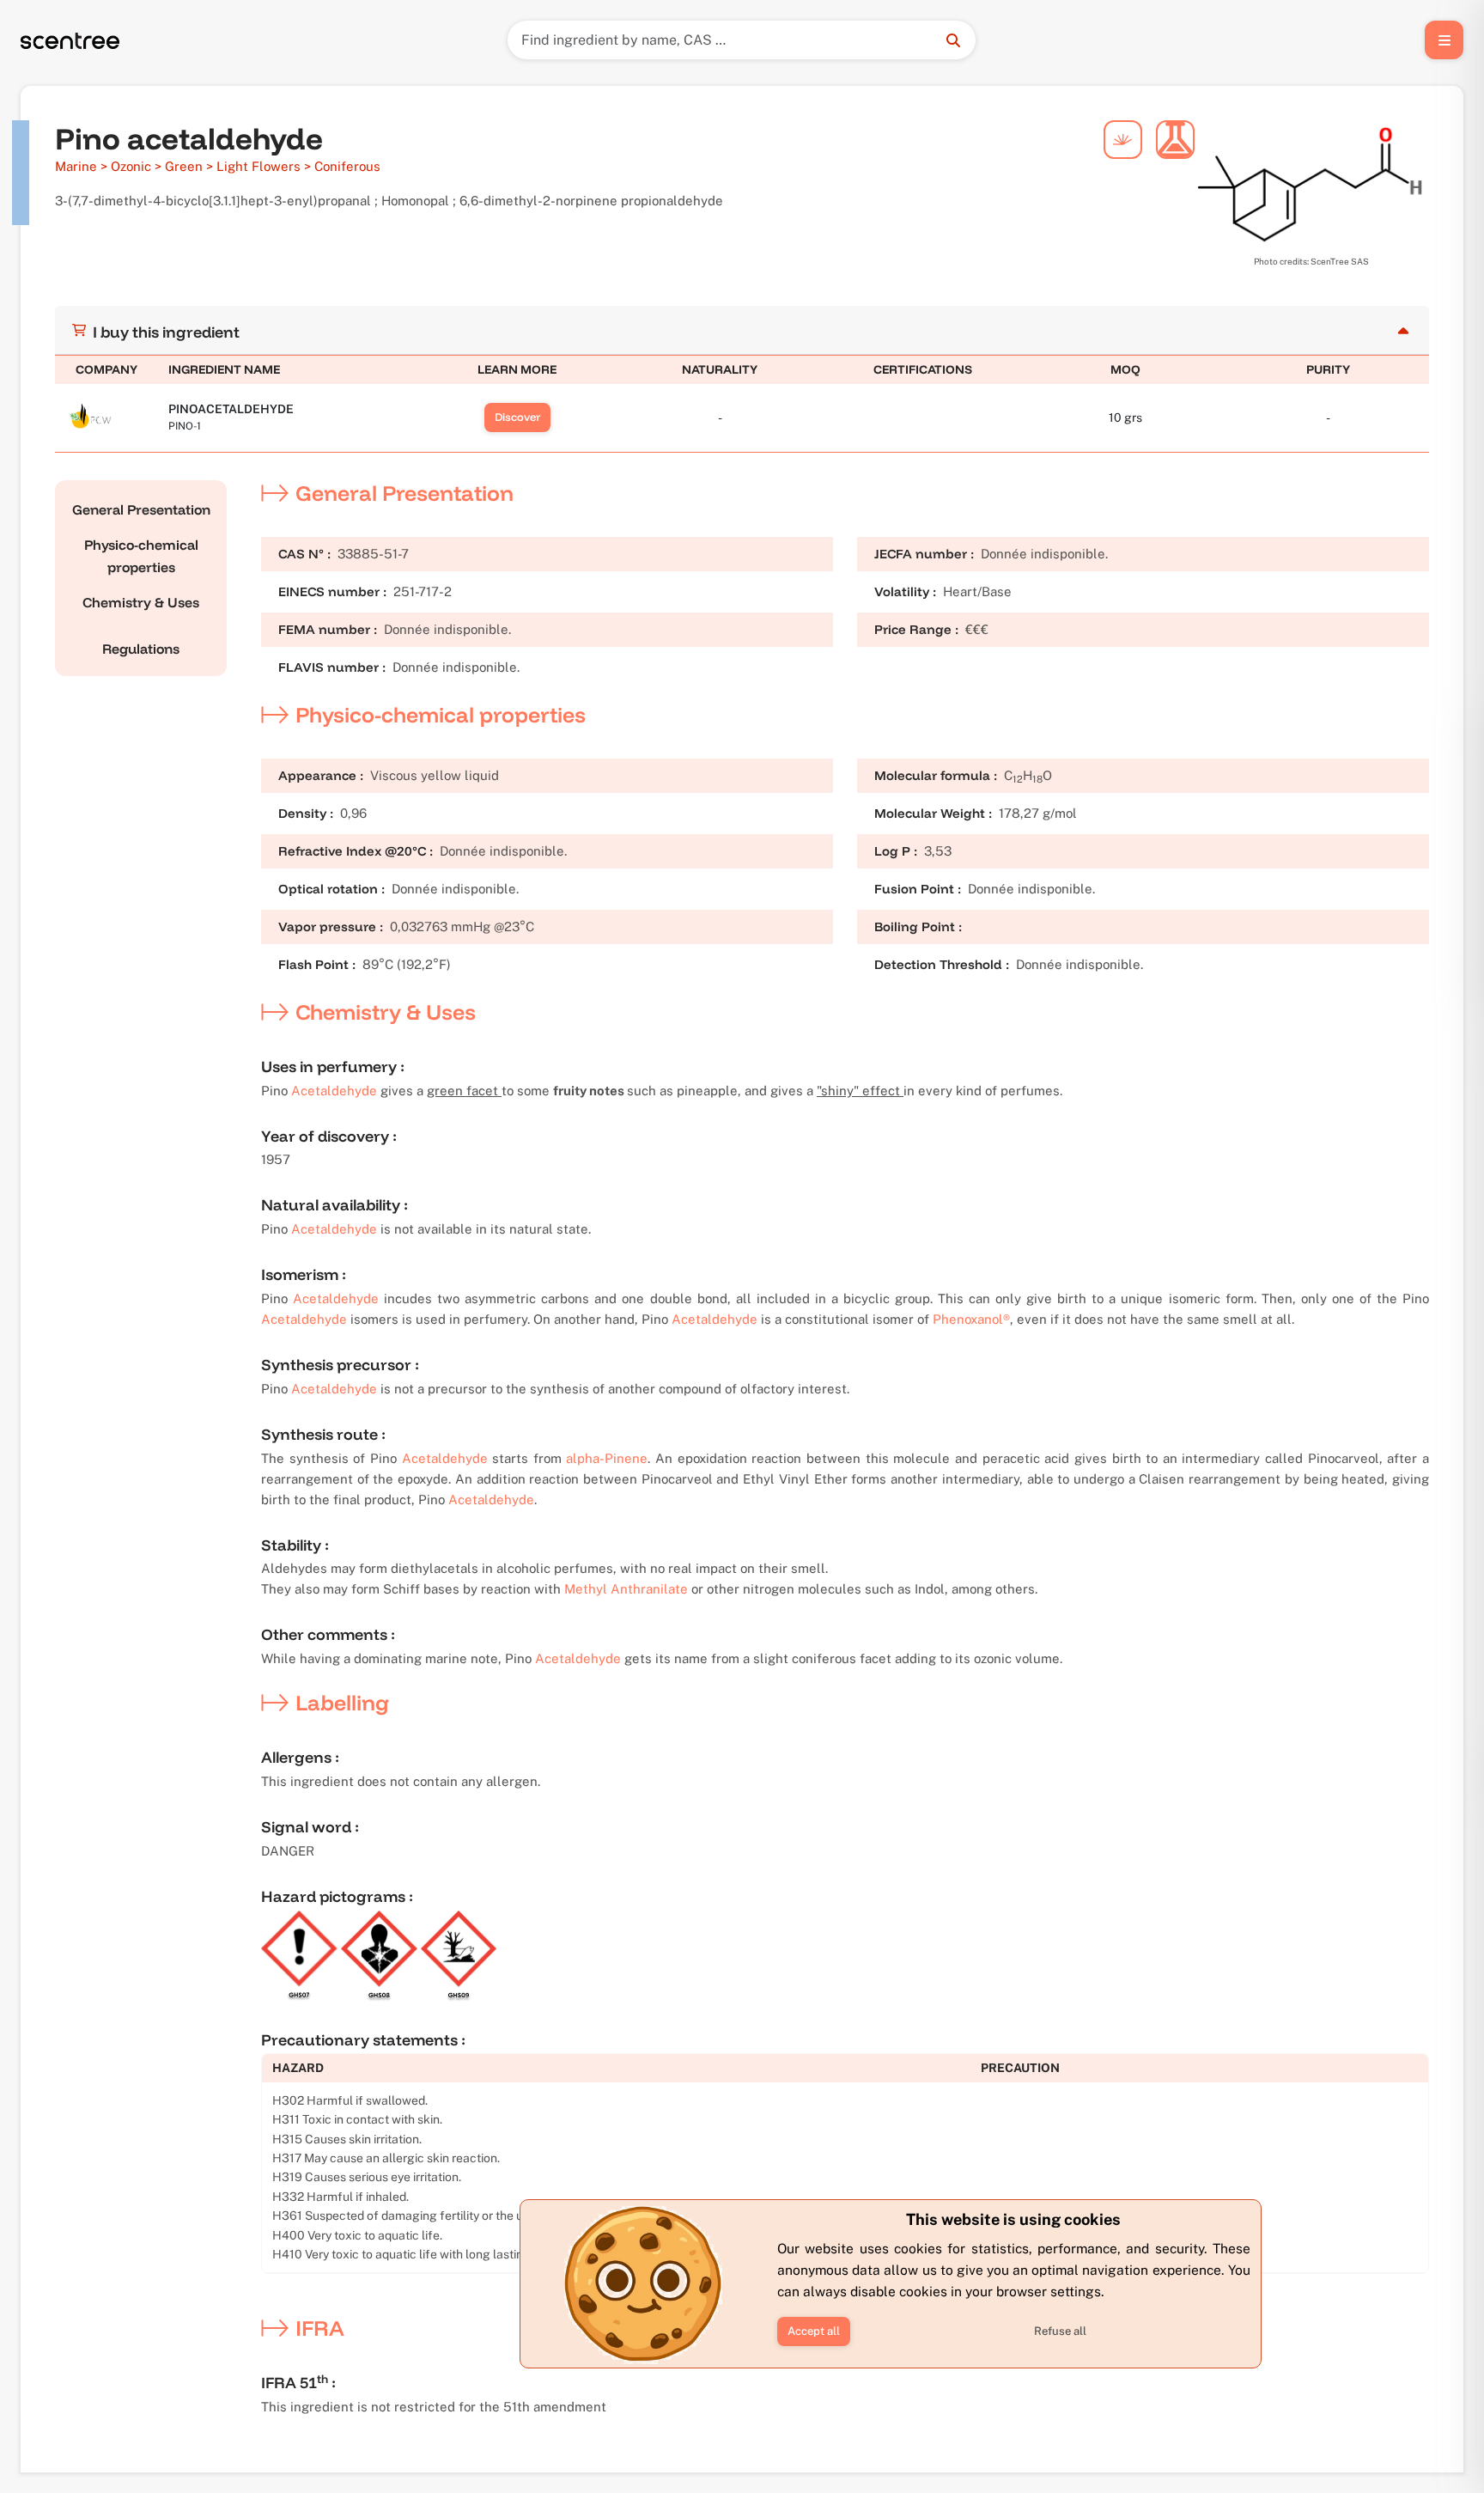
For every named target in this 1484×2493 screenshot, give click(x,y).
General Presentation (141, 509)
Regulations (141, 649)
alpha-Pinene (607, 1458)
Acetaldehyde (334, 1091)
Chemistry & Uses (141, 602)
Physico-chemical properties (141, 556)
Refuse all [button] (1060, 2331)
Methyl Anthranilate (626, 1589)
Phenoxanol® (971, 1319)
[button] (814, 2331)
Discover (517, 417)
